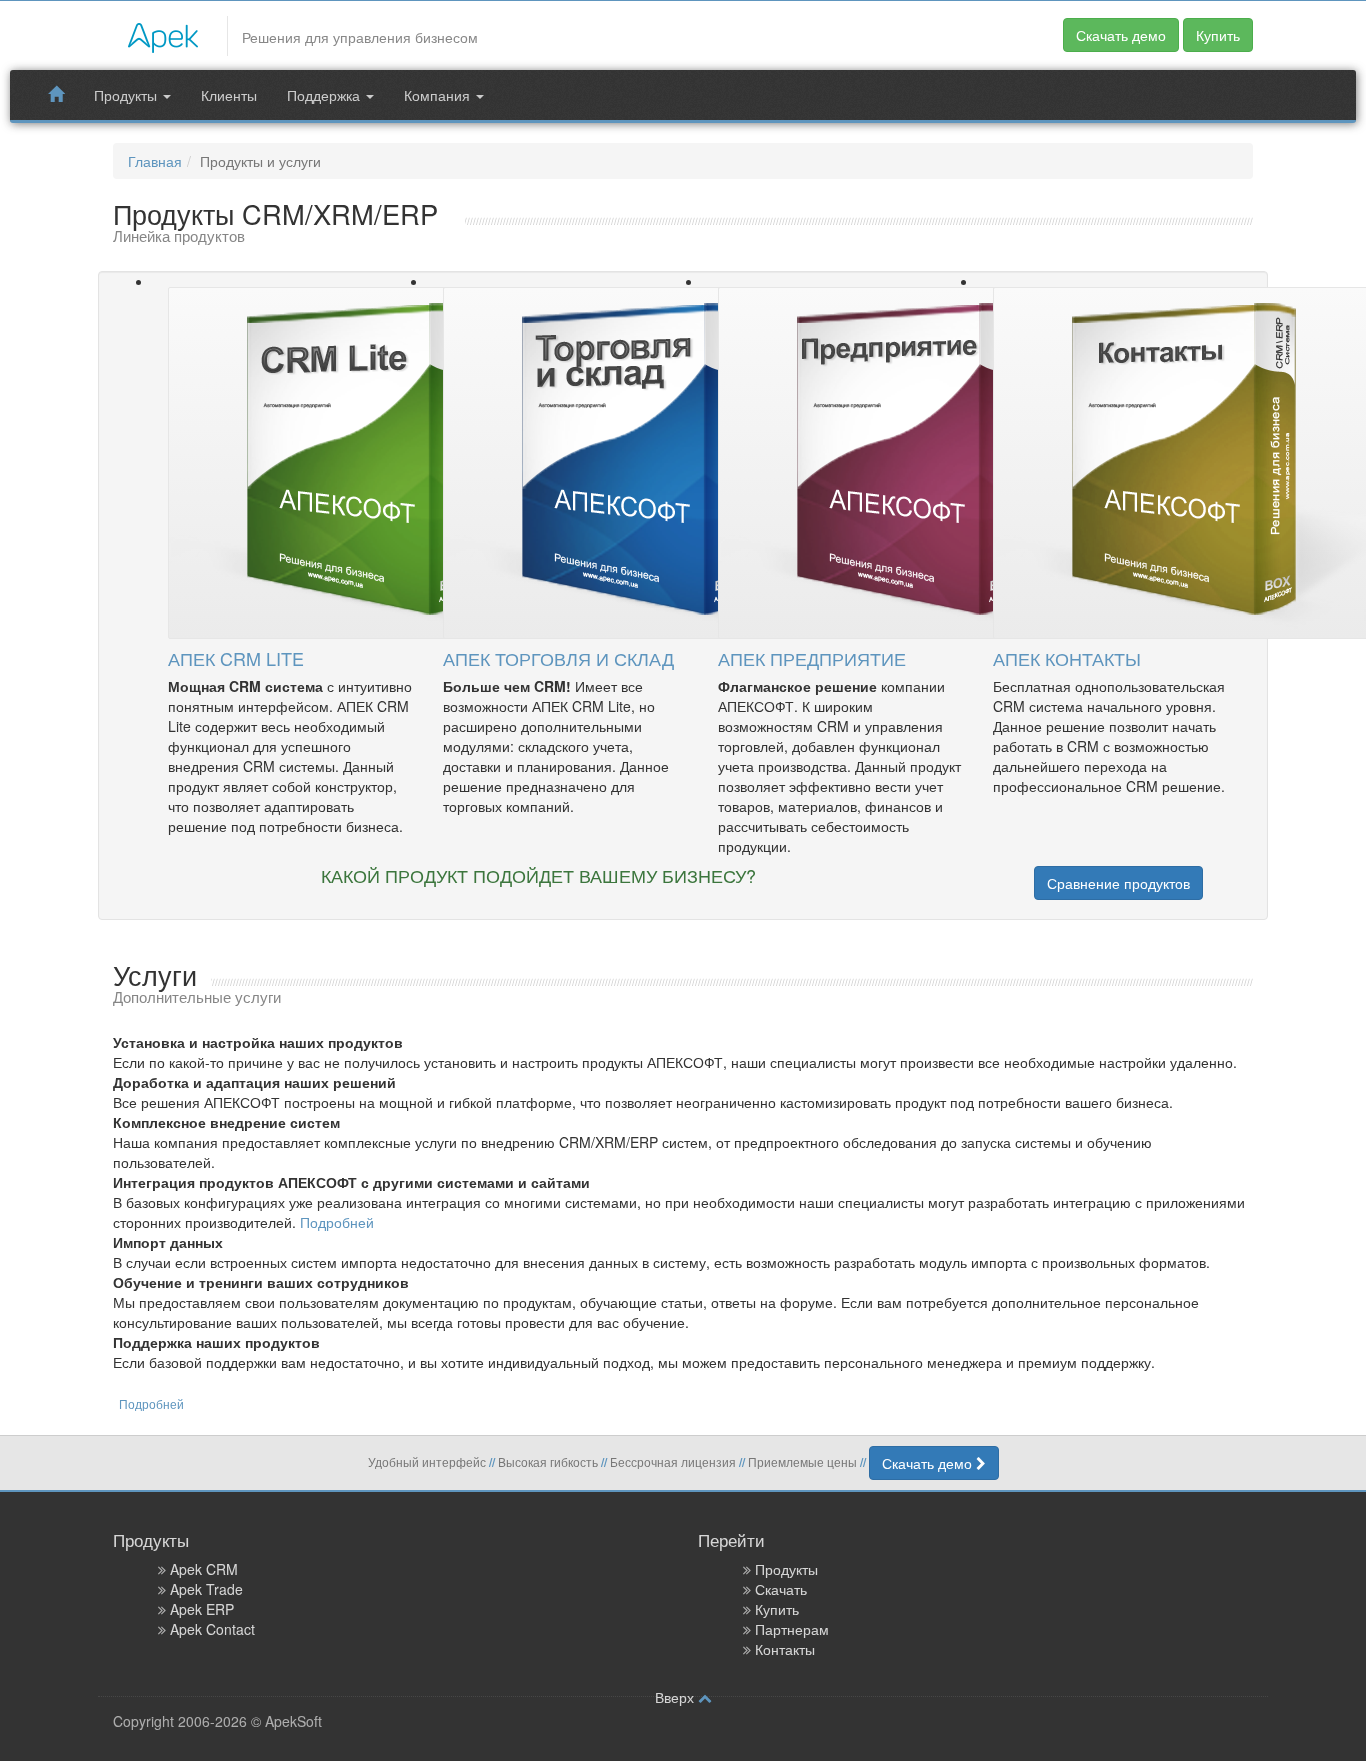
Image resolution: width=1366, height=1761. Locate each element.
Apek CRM (204, 1569)
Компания (439, 95)
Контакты (1067, 658)
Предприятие (812, 658)
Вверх (676, 1697)
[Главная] (163, 33)
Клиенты (229, 95)
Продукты (127, 95)
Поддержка (325, 95)
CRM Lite (236, 658)
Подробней (337, 1222)
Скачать (781, 1589)
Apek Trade (206, 1589)
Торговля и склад (558, 658)
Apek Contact (212, 1629)
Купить (1218, 35)
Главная (155, 161)
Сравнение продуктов (1118, 883)
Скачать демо (1121, 35)
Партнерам (792, 1629)
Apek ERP (202, 1609)
